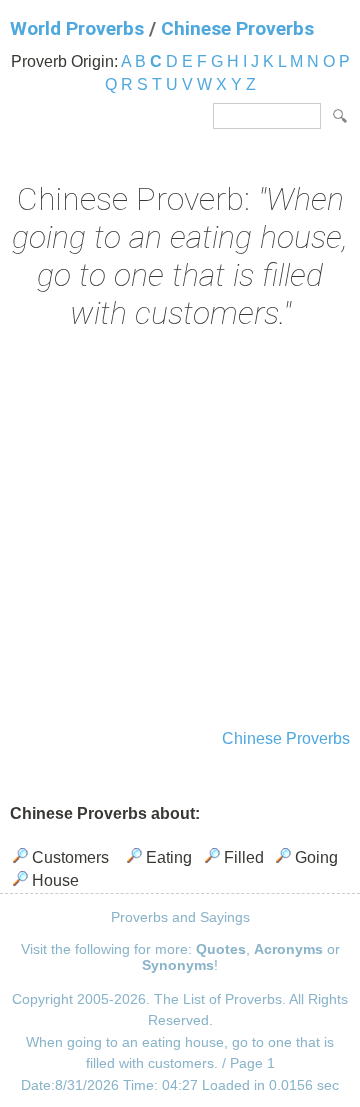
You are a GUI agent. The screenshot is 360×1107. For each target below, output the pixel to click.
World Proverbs (77, 28)
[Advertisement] (180, 532)
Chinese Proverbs (237, 28)
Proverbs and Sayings (180, 917)
